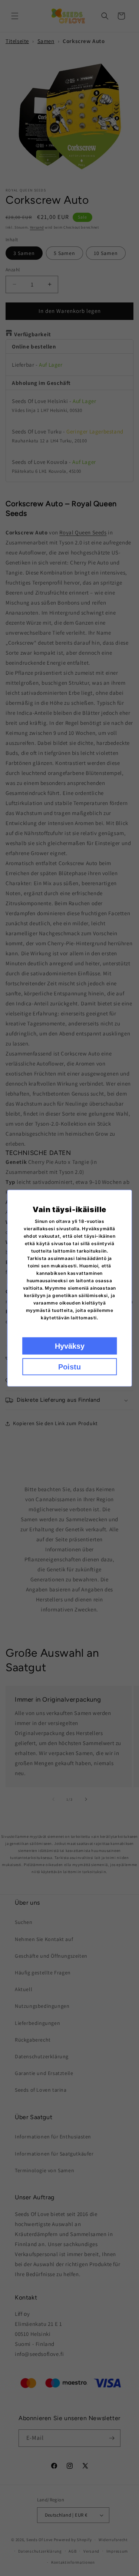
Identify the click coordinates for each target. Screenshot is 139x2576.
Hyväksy (70, 1346)
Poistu (69, 1366)
